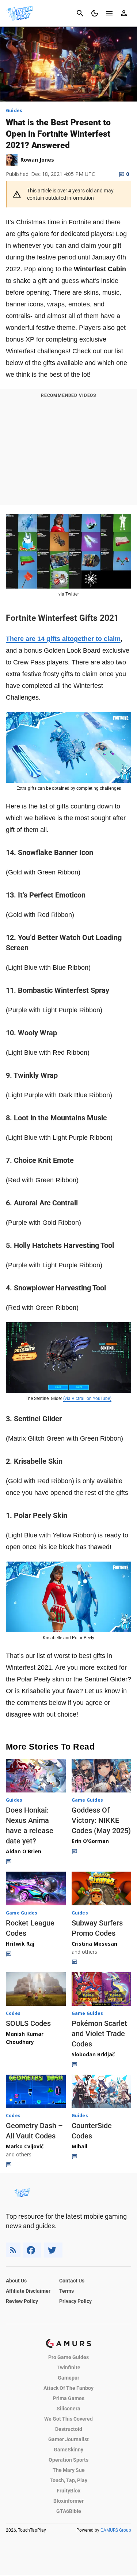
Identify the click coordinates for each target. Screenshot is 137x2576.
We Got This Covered (68, 2419)
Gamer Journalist (68, 2439)
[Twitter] (53, 2250)
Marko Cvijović (25, 2146)
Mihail (79, 2146)
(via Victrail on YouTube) (87, 1398)
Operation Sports (68, 2460)
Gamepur (68, 2378)
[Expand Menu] (109, 13)
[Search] (80, 13)
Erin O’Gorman (90, 1841)
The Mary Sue (69, 2470)
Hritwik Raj (20, 1944)
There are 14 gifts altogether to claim (63, 639)
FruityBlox (68, 2491)
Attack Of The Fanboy (68, 2388)
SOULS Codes (28, 2023)
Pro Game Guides (68, 2357)
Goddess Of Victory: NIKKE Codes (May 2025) (101, 1820)
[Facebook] (32, 2250)
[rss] (13, 2250)
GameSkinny (68, 2450)
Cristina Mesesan (94, 1944)
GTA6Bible (69, 2511)
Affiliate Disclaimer (28, 2291)
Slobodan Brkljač (93, 2054)
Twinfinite (68, 2367)
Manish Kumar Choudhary (25, 2038)
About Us (16, 2281)
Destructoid (69, 2429)
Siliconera (68, 2409)
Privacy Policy (75, 2301)
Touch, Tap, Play (68, 2480)
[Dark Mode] (95, 13)
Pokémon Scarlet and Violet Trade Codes (99, 2034)
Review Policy (22, 2301)
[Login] (124, 13)
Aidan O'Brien (24, 1851)
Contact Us (72, 2281)
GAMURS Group (116, 2530)
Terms (66, 2291)
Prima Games (69, 2398)
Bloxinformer (68, 2501)
